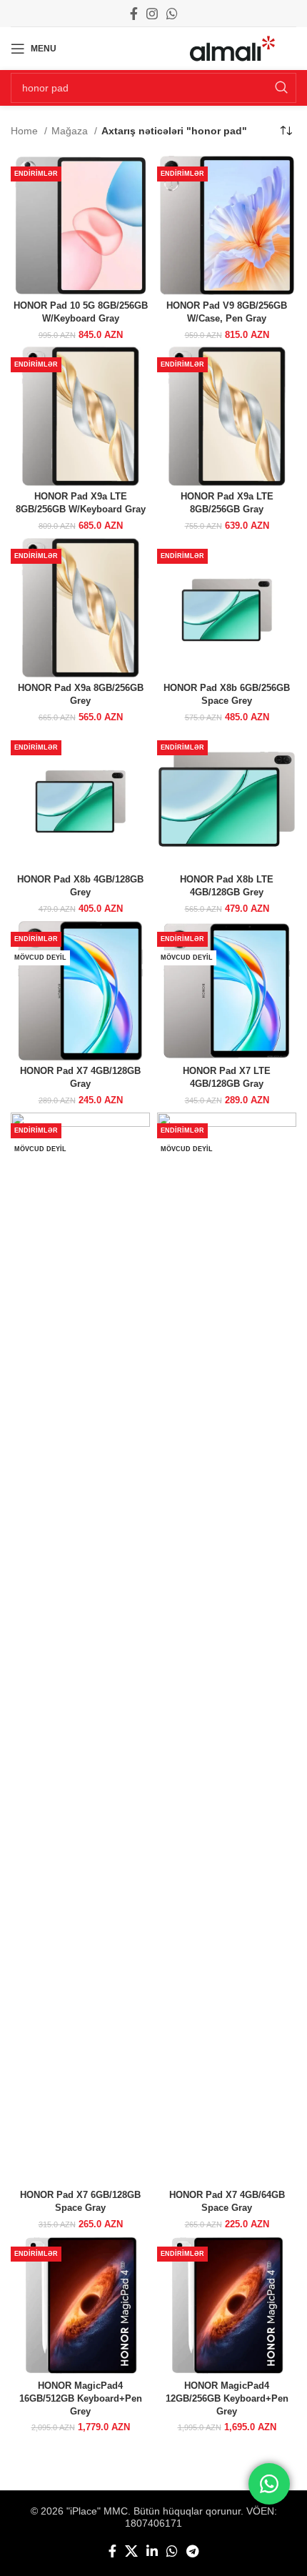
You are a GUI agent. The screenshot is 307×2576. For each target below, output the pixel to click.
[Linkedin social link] (152, 2551)
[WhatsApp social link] (172, 14)
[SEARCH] (281, 88)
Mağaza (71, 131)
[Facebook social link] (134, 14)
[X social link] (131, 2551)
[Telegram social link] (192, 2551)
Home (26, 131)
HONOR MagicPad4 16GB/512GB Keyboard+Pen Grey (81, 2398)
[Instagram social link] (152, 14)
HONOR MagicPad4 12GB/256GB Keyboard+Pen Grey (227, 2398)
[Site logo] (232, 48)
